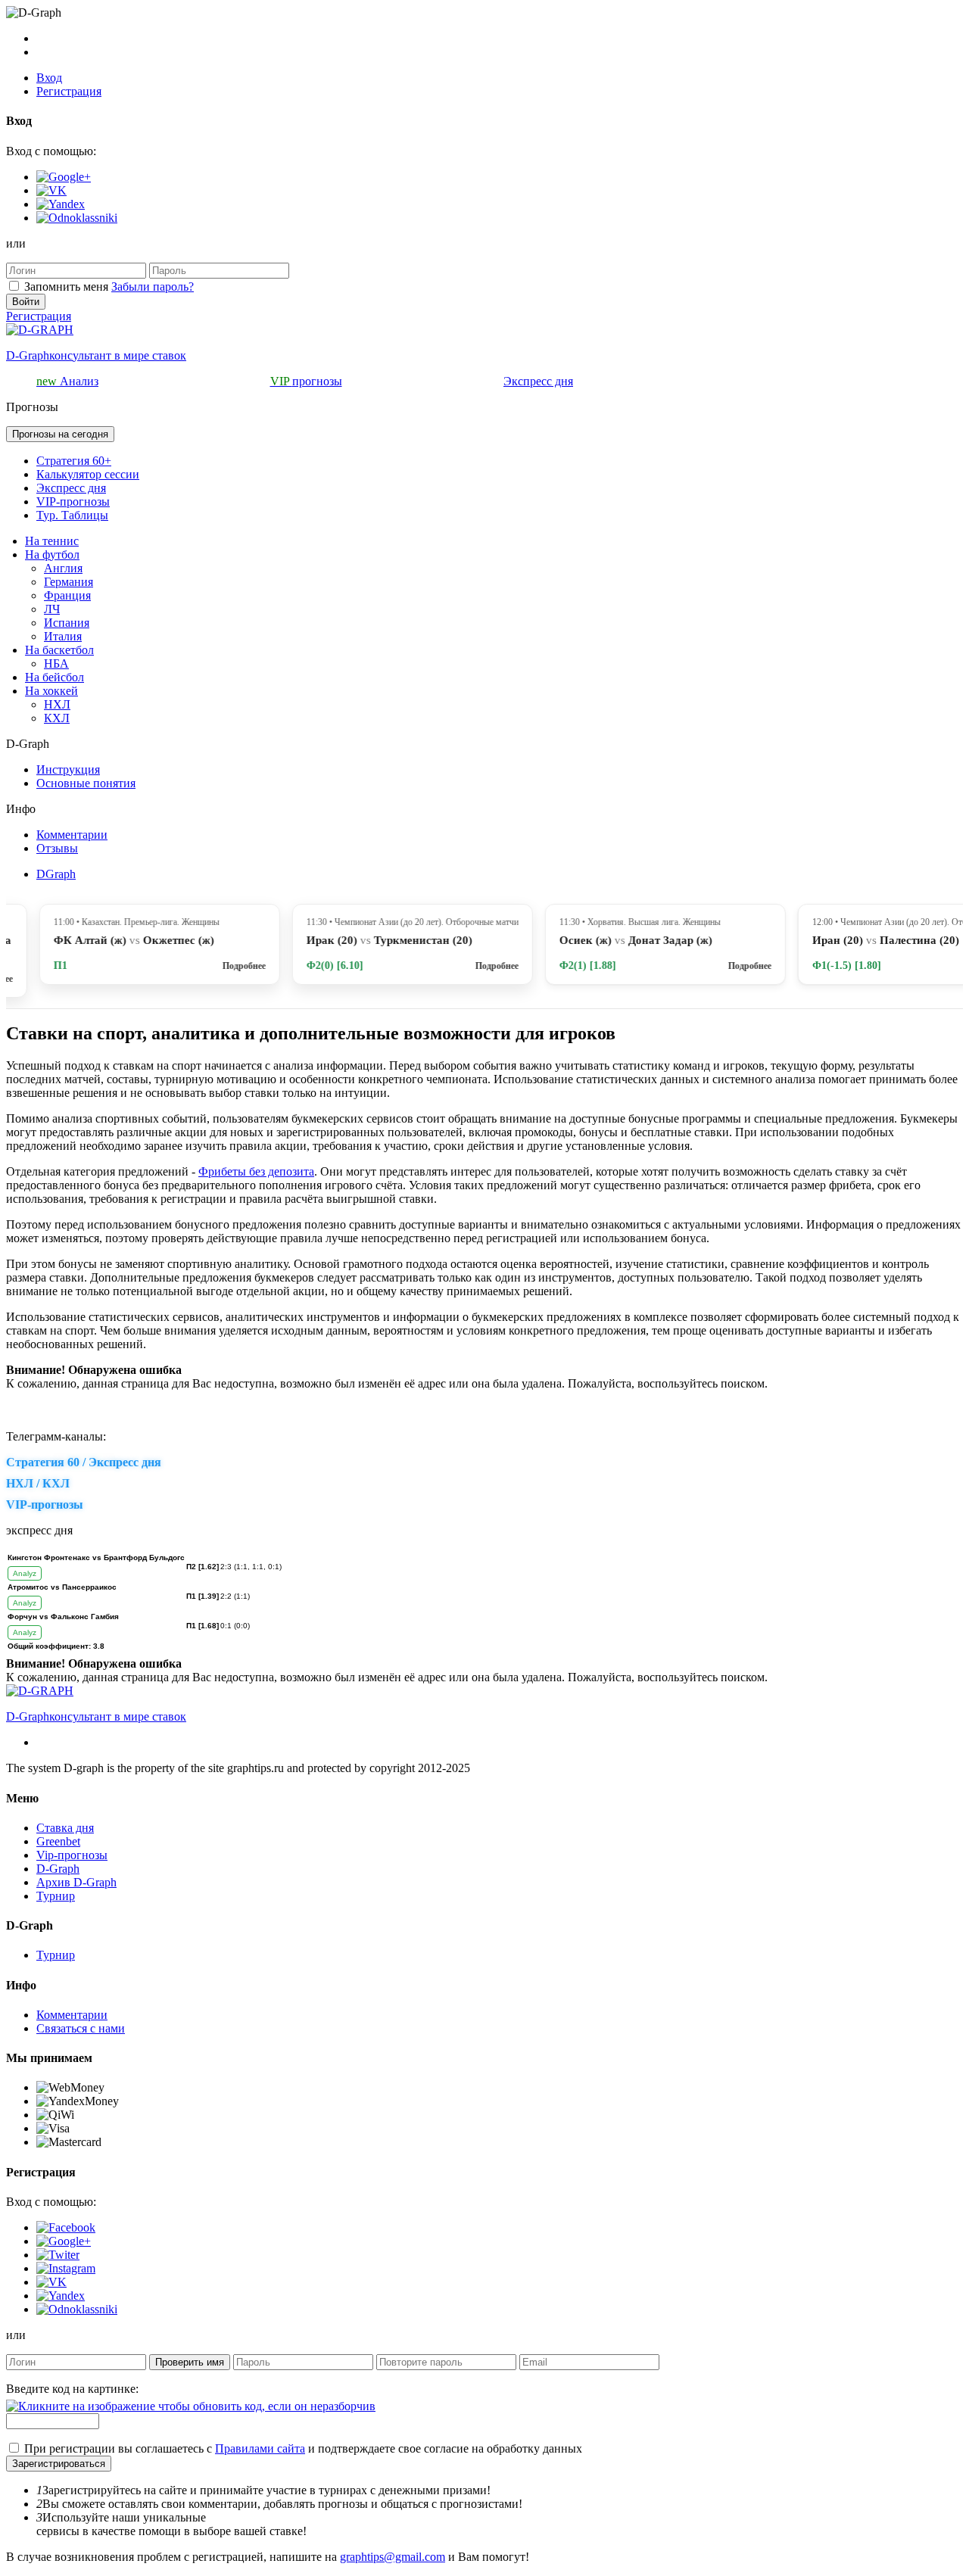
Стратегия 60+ (74, 461)
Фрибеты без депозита (256, 1171)
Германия (69, 582)
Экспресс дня (538, 381)
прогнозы (306, 381)
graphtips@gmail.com (393, 2557)
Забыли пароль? (153, 287)
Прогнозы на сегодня (60, 434)
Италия (63, 636)
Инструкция (68, 769)
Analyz (25, 1573)
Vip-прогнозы (72, 1855)
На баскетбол (59, 650)
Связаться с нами (81, 2028)
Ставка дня (65, 1828)
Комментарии (72, 835)
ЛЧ (52, 609)
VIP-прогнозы (73, 501)
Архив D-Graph (76, 1882)
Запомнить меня (66, 287)
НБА (56, 663)
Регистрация (69, 91)
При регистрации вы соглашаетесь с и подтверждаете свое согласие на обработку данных (303, 2448)
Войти (26, 302)
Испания (67, 623)
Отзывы (57, 848)
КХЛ (57, 718)
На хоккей (51, 691)
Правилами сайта (260, 2448)
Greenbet (58, 1841)
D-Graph (58, 1869)
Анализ (67, 381)
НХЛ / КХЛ (38, 1483)
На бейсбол (55, 677)
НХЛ (57, 704)
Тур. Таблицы (72, 515)
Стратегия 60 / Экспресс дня (84, 1462)
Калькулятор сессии (88, 474)
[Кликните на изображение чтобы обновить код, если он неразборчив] (191, 2406)
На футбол (52, 554)
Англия (63, 568)
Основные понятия (86, 783)
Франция (67, 595)
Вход (49, 78)
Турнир (56, 1896)
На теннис (52, 541)
